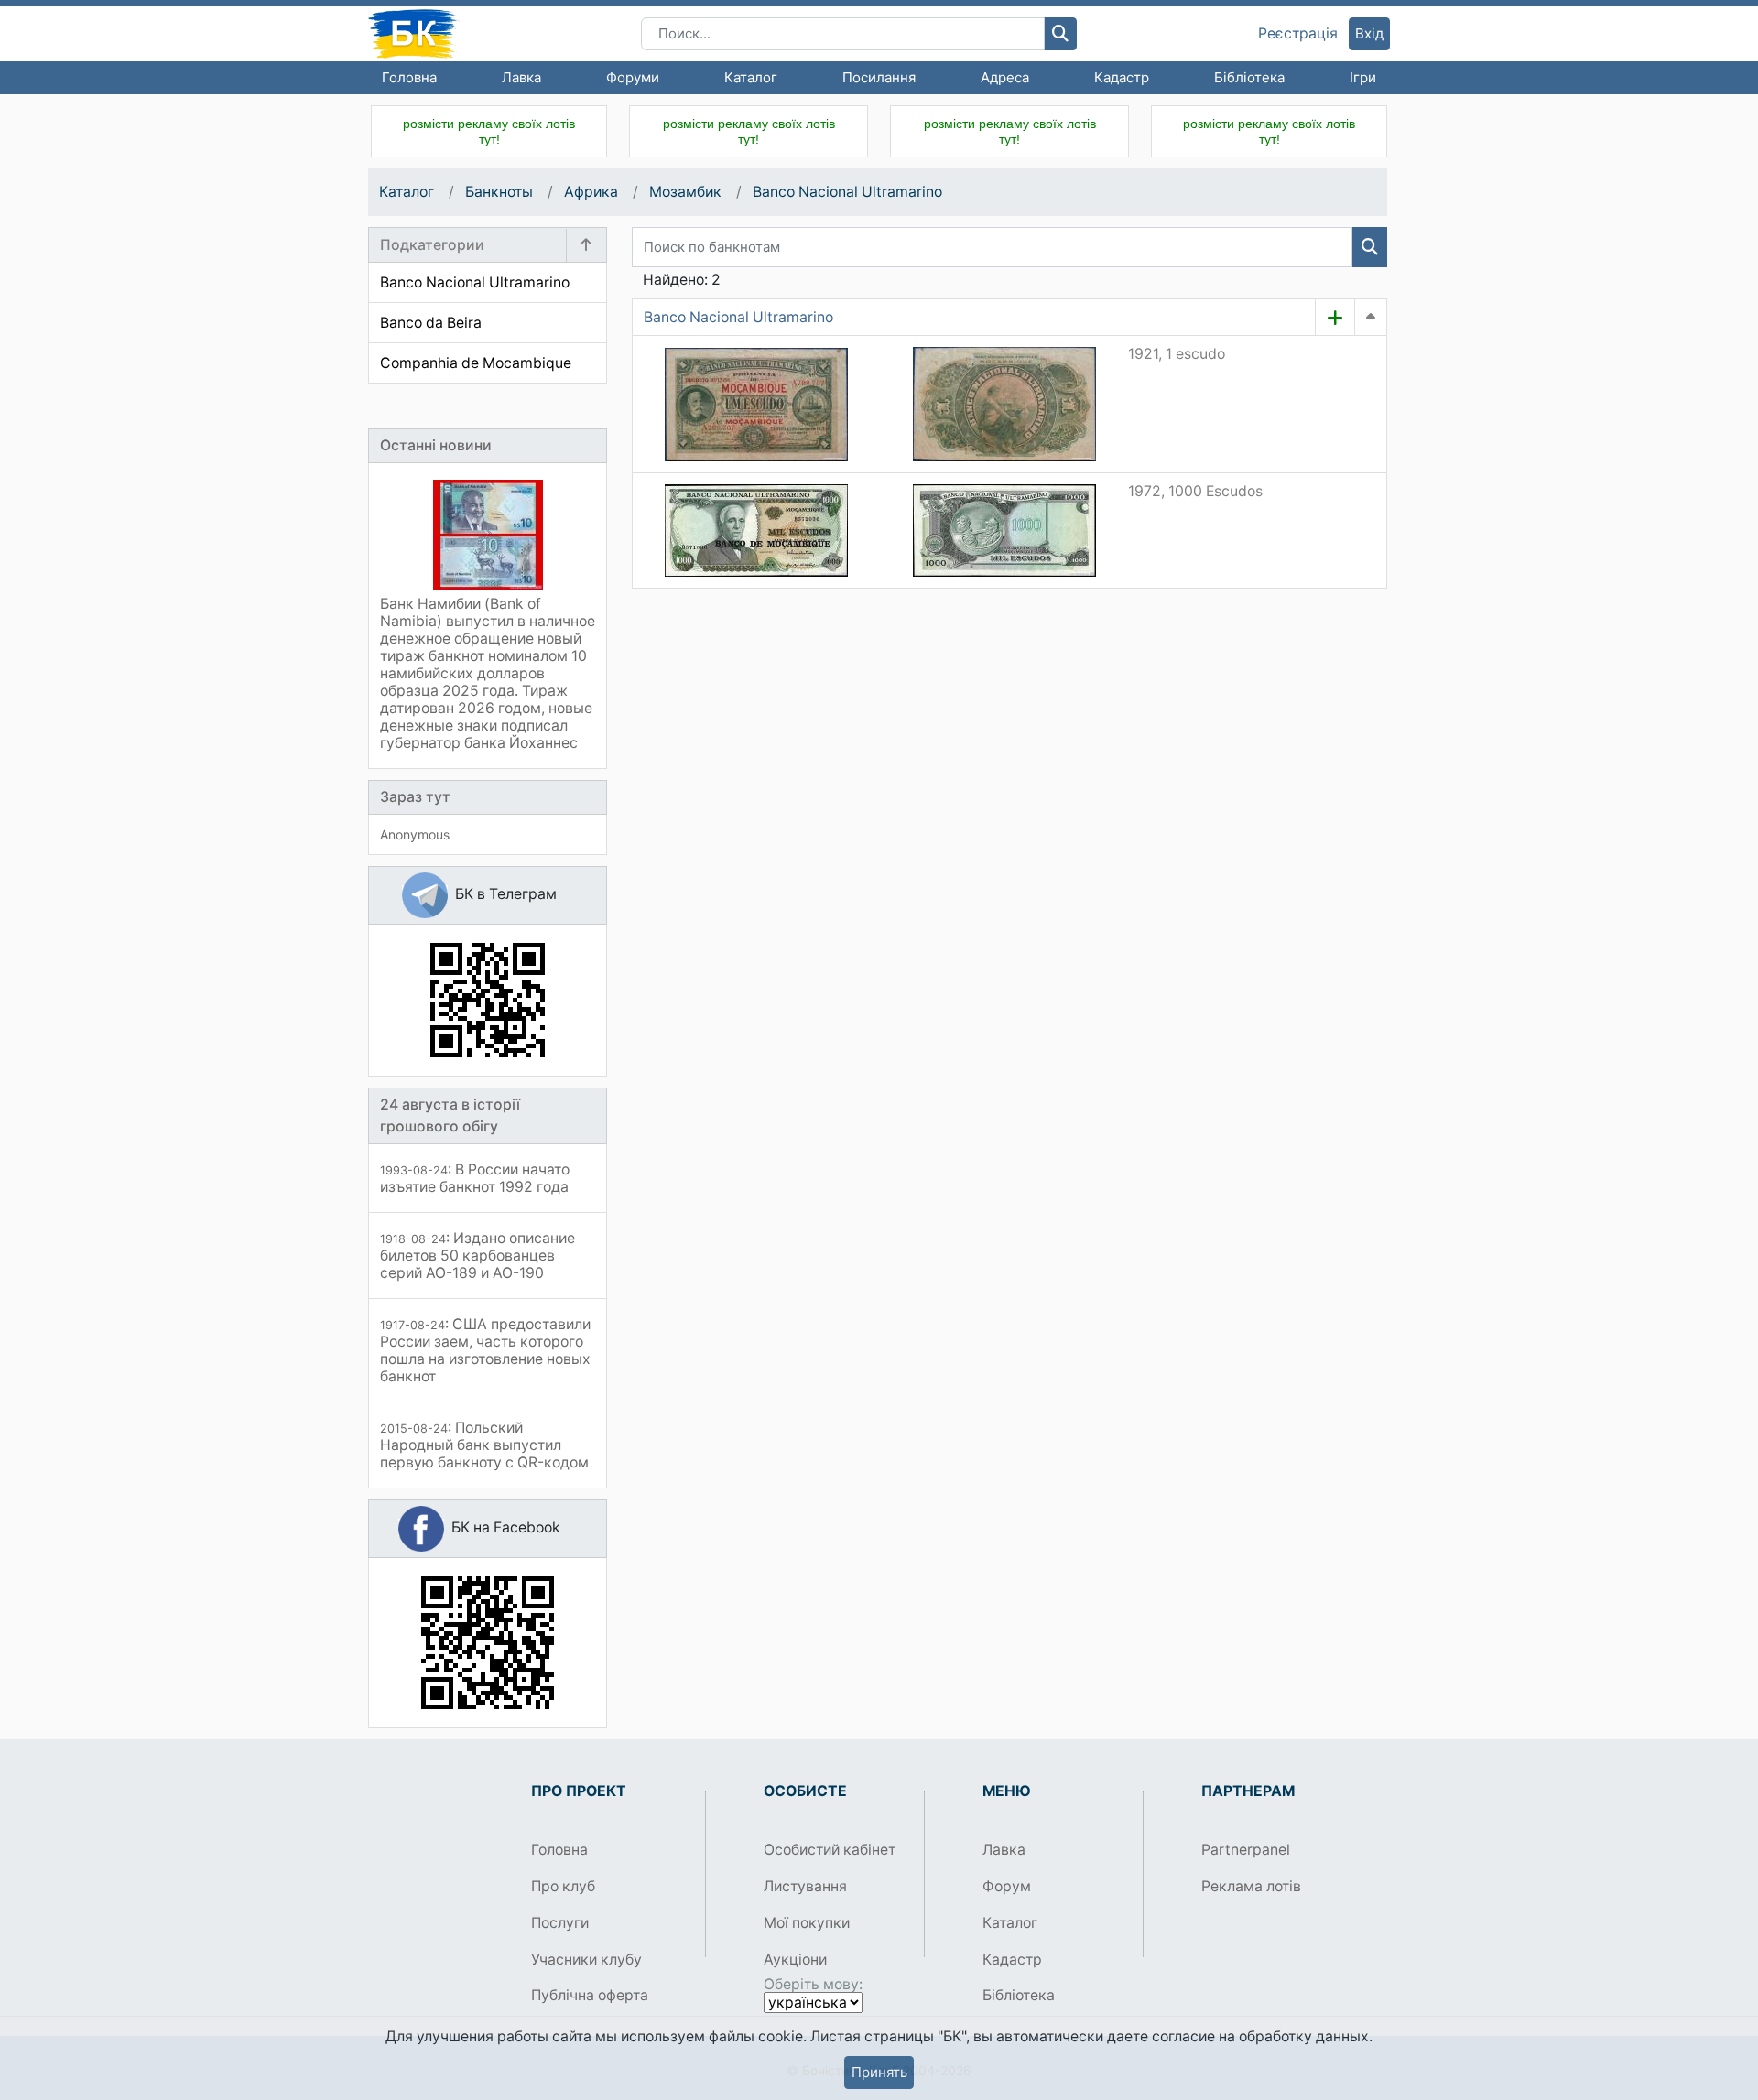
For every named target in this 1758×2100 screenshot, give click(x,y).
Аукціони (795, 1959)
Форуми (633, 77)
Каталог (751, 77)
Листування (805, 1886)
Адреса (1005, 77)
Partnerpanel (1246, 1850)
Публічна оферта (590, 1995)
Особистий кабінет (830, 1850)
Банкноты (499, 192)
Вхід (1369, 33)
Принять (879, 2072)
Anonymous (415, 834)
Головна (409, 77)
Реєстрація (1298, 34)
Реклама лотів (1251, 1886)
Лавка (521, 77)
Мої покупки (807, 1923)
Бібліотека (1249, 77)
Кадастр (1122, 77)
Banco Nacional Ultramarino (847, 192)
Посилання (879, 77)
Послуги (560, 1923)
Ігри (1363, 77)
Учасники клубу (586, 1959)
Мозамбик (685, 192)
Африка (591, 192)
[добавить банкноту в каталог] (1335, 318)
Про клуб (563, 1886)
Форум (1007, 1886)
